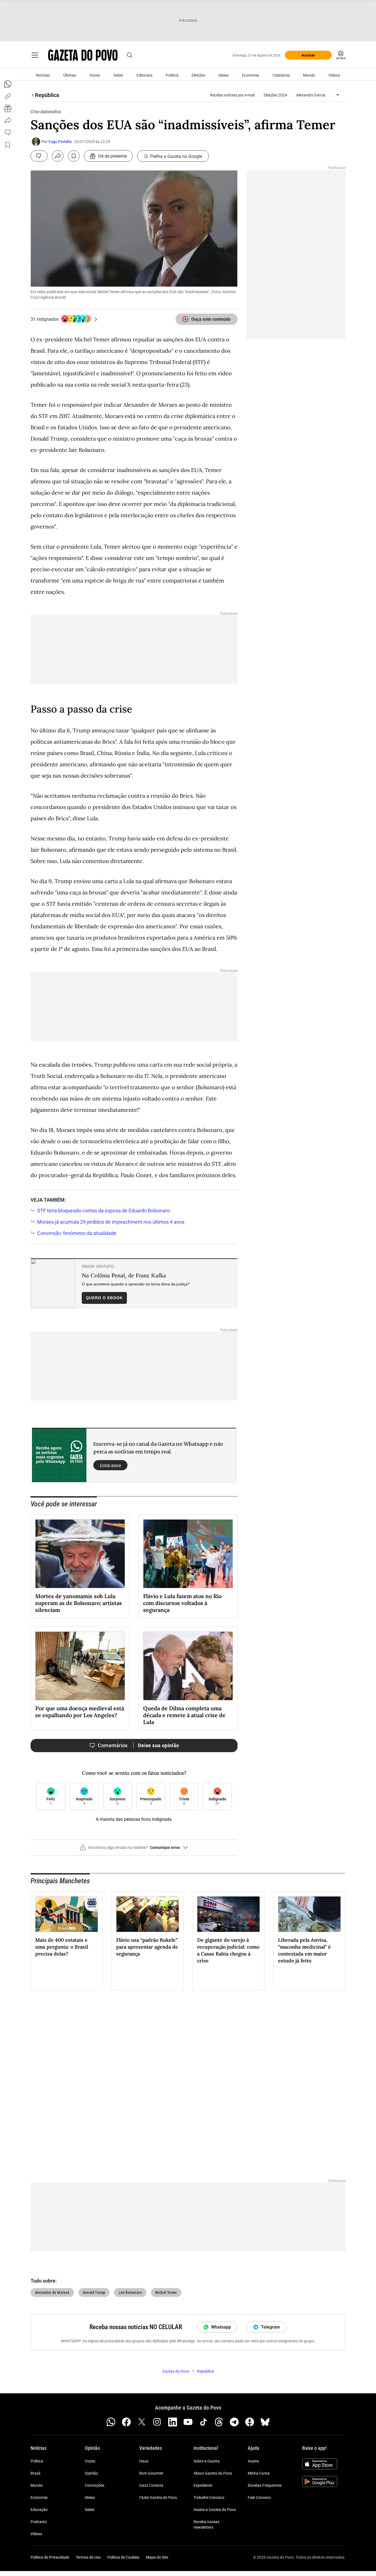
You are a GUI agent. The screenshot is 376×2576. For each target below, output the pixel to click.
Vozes (95, 75)
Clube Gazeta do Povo (158, 2497)
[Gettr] (250, 2422)
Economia (250, 75)
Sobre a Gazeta (207, 2461)
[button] (134, 1850)
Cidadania (281, 75)
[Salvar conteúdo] (74, 156)
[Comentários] (39, 156)
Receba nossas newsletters (206, 2524)
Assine (253, 2461)
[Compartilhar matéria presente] (8, 108)
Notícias (43, 75)
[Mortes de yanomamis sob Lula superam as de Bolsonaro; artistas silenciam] (80, 1554)
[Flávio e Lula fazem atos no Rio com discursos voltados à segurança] (188, 1554)
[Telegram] (234, 2422)
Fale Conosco (259, 2497)
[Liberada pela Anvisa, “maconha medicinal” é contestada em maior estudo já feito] (309, 1914)
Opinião (91, 2473)
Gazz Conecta (151, 2485)
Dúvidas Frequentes (265, 2485)
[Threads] (219, 2422)
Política (172, 75)
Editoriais (145, 75)
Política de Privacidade (50, 2557)
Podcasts (39, 2522)
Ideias (224, 75)
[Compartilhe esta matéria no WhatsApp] (8, 84)
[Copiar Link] (8, 96)
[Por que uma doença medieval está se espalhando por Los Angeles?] (80, 1666)
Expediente (203, 2485)
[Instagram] (157, 2422)
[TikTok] (203, 2422)
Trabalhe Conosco (209, 2497)
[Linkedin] (173, 2422)
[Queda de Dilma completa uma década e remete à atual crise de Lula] (188, 1666)
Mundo (309, 75)
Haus (144, 2461)
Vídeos (334, 75)
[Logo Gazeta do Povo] (83, 55)
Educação (39, 2510)
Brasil (35, 2473)
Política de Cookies (123, 2557)
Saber (118, 75)
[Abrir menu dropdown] (338, 95)
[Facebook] (126, 2422)
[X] (142, 2422)
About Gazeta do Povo (213, 2473)
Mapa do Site (157, 2557)
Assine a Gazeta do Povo (215, 2510)
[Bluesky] (265, 2422)
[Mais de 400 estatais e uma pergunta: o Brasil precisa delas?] (67, 1914)
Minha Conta (259, 2473)
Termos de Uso (88, 2557)
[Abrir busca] (130, 55)
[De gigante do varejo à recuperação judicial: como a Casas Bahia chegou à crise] (228, 1914)
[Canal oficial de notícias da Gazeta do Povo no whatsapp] (111, 2422)
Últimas (70, 75)
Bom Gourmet (151, 2473)
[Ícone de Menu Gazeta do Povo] (35, 55)
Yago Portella (60, 142)
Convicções (95, 2485)
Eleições (198, 75)
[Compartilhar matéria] (58, 156)
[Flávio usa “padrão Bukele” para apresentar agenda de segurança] (148, 1914)
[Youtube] (188, 2422)
